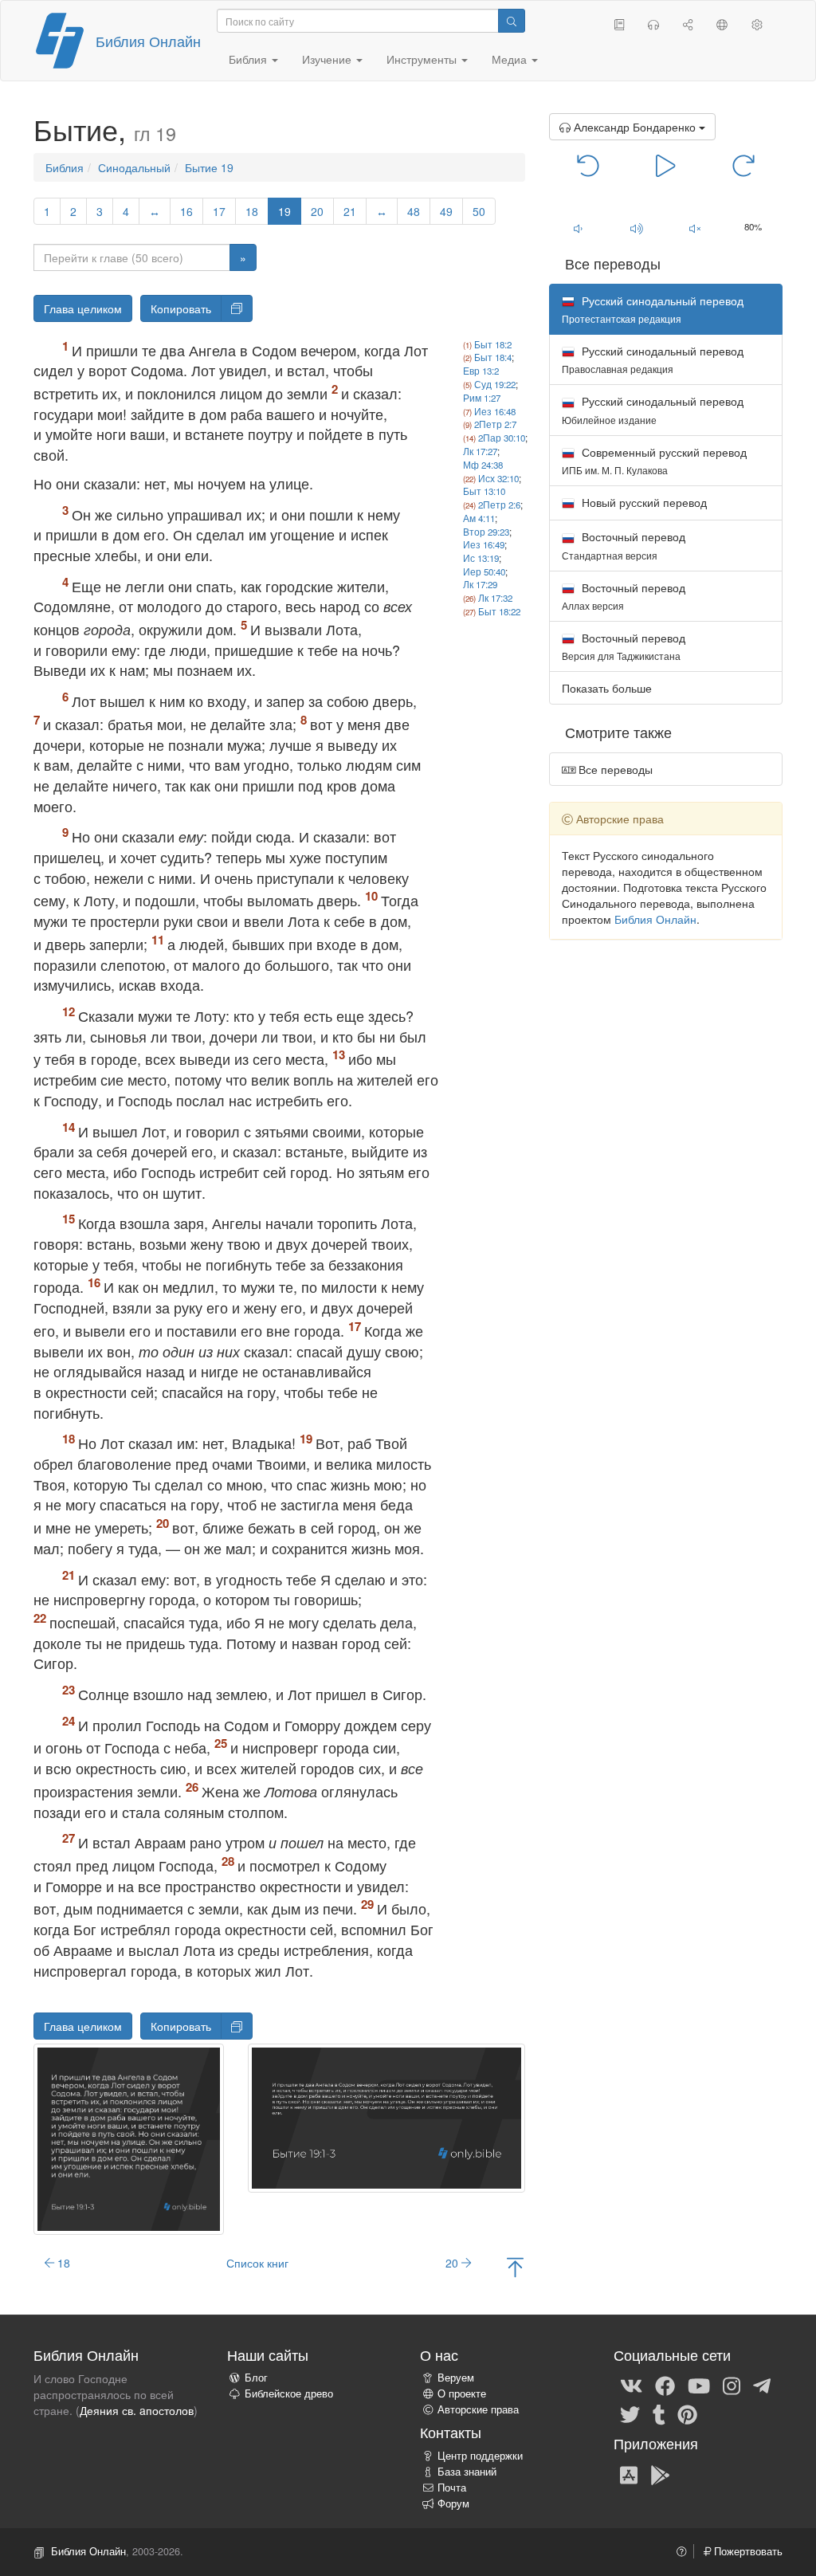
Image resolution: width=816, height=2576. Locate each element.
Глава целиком (83, 308)
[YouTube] (699, 2385)
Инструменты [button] (423, 59)
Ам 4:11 (479, 518)
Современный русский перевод (654, 460)
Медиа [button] (511, 59)
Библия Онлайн (148, 41)
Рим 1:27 (482, 398)
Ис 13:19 (481, 558)
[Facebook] (665, 2385)
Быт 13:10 (484, 491)
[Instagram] (732, 2385)
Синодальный (134, 167)
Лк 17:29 (480, 584)
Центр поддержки (480, 2456)
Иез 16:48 (495, 411)
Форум (453, 2503)
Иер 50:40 (484, 571)
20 (317, 211)
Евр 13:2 (481, 371)
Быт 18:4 (493, 357)
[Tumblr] (659, 2413)
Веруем (456, 2378)
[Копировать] (237, 308)
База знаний (467, 2472)
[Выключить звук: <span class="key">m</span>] (694, 228)
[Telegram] (762, 2385)
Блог (256, 2378)
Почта (452, 2488)
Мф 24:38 (483, 465)
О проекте (462, 2393)
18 (252, 211)
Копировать (181, 308)
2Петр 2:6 (499, 505)
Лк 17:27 (480, 451)
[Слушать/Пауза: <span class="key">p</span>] (666, 164)
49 (446, 211)
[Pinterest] (687, 2413)
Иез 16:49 (484, 544)
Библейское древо (289, 2393)
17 (219, 211)
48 (414, 211)
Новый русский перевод (643, 502)
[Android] (660, 2474)
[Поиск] (512, 21)
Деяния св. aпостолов (137, 2410)
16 (186, 211)
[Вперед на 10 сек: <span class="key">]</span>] (743, 164)
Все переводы (614, 769)
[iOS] (629, 2474)
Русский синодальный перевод (653, 359)
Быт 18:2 (493, 344)
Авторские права (478, 2409)
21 (350, 211)
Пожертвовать (747, 2551)
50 (479, 211)
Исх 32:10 (498, 478)
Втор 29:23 (486, 532)
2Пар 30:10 (502, 438)
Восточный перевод (624, 545)
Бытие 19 (209, 167)
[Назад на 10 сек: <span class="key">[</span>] (588, 164)
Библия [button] (249, 59)
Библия (65, 167)
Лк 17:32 (495, 598)
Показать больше (607, 688)
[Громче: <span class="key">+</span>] (636, 228)
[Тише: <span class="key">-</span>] (578, 228)
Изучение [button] (328, 59)
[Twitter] (630, 2413)
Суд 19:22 (495, 384)
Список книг (257, 2263)
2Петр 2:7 (495, 424)
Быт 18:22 (499, 611)
